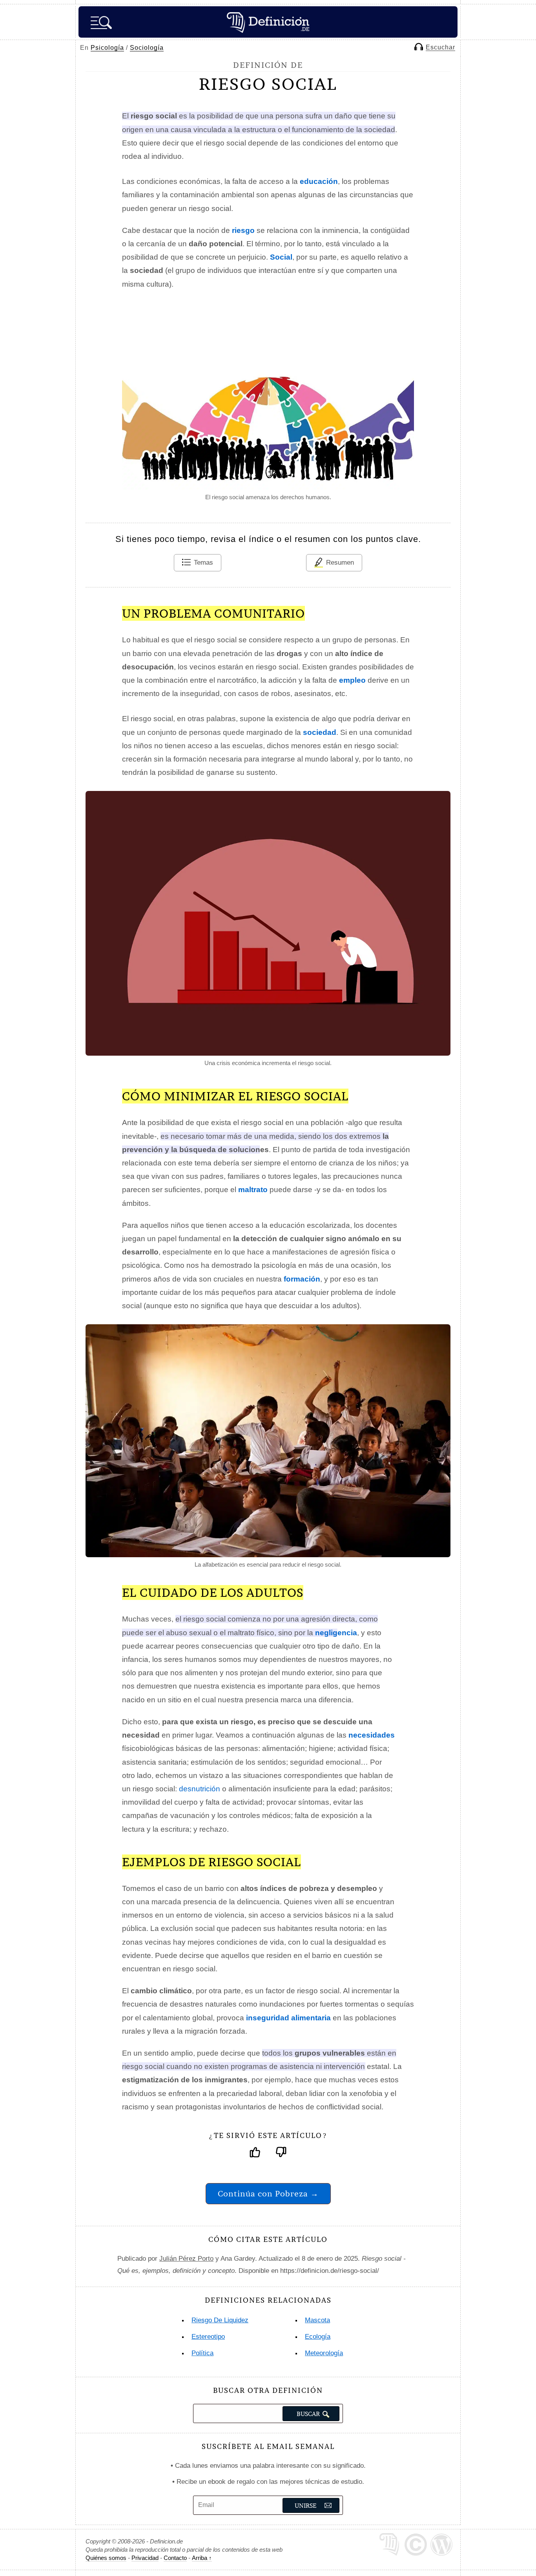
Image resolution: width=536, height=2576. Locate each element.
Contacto (175, 2558)
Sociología (147, 48)
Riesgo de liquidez (220, 2320)
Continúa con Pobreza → (268, 2193)
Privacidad (145, 2558)
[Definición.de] (268, 22)
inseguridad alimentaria (288, 2018)
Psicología (107, 48)
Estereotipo (208, 2337)
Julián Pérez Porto (186, 2259)
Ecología (318, 2337)
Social (281, 257)
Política (202, 2353)
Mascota (317, 2320)
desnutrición (200, 1789)
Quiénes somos (106, 2558)
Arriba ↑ (202, 2558)
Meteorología (324, 2353)
